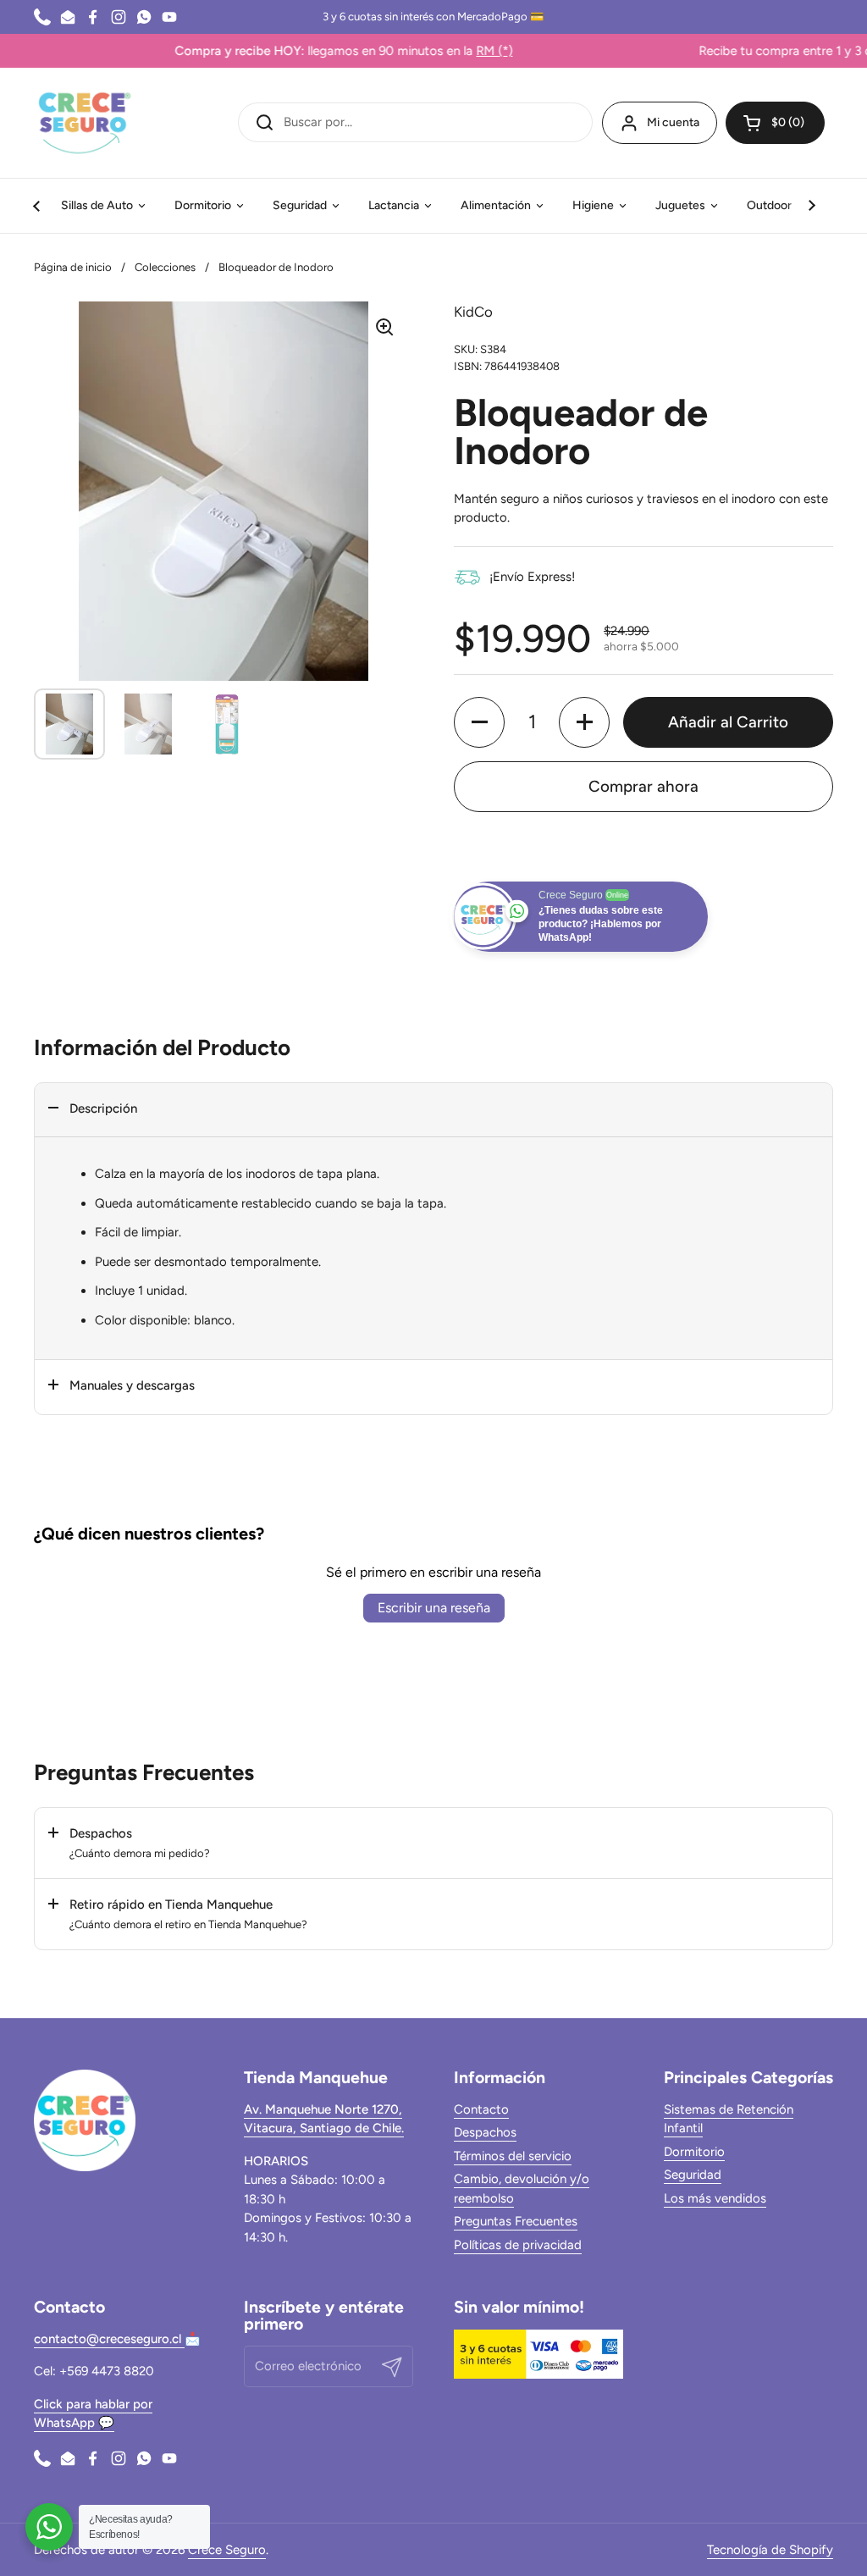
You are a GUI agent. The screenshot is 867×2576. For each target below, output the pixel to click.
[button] (775, 123)
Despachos (485, 2132)
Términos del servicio (513, 2156)
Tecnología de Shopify (770, 2550)
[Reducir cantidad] (479, 722)
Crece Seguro (227, 2550)
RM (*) (431, 51)
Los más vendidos (715, 2198)
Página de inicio (73, 267)
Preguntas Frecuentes (516, 2221)
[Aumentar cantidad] (584, 722)
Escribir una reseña (434, 1608)
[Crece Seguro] (85, 123)
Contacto (481, 2109)
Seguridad (693, 2175)
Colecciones (165, 267)
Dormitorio (694, 2152)
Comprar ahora (643, 786)
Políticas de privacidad (518, 2245)
